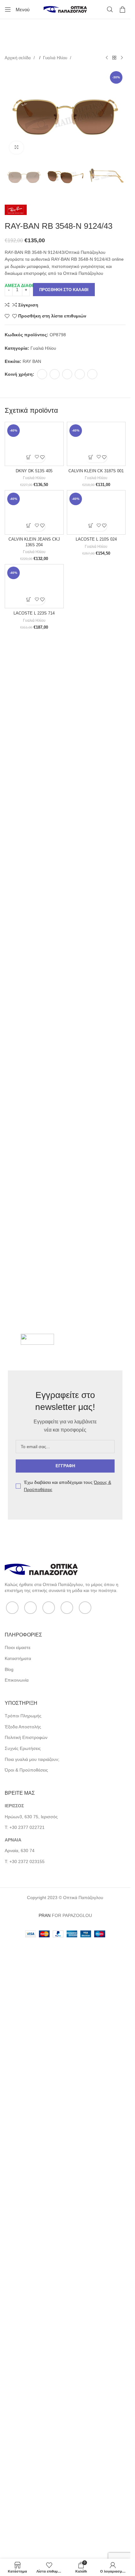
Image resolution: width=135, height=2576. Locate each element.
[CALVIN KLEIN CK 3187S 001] (96, 657)
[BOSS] (37, 1939)
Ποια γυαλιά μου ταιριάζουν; (32, 2359)
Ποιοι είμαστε (18, 2247)
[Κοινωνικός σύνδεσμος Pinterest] (67, 374)
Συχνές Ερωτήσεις (23, 2348)
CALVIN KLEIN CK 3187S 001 (96, 898)
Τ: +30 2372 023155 (25, 2461)
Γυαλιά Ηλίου (56, 58)
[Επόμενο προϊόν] (122, 58)
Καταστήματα (18, 2258)
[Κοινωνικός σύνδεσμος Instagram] (49, 2207)
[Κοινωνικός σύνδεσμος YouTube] (67, 2207)
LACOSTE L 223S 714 (34, 1893)
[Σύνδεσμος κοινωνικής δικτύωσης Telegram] (92, 374)
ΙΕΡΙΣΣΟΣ (14, 2405)
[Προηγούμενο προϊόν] (107, 58)
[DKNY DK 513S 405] (34, 657)
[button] (29, 884)
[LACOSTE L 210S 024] (96, 1152)
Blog (9, 2269)
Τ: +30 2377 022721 (25, 2427)
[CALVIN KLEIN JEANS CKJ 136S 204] (34, 1152)
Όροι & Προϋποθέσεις (26, 2369)
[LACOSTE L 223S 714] (34, 1652)
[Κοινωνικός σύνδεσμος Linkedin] (80, 374)
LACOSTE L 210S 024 (96, 1392)
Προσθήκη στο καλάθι (64, 290)
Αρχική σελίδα (18, 58)
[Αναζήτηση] (110, 9)
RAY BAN (32, 361)
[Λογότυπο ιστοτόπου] (65, 9)
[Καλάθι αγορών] (122, 9)
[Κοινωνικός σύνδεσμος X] (55, 374)
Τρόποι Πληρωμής (23, 2315)
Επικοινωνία (17, 2280)
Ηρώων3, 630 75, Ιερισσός (31, 2416)
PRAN (45, 2515)
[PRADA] (93, 1939)
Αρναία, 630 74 (20, 2450)
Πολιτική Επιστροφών (26, 2337)
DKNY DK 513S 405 (34, 898)
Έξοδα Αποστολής (23, 2326)
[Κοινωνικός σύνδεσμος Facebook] (42, 374)
